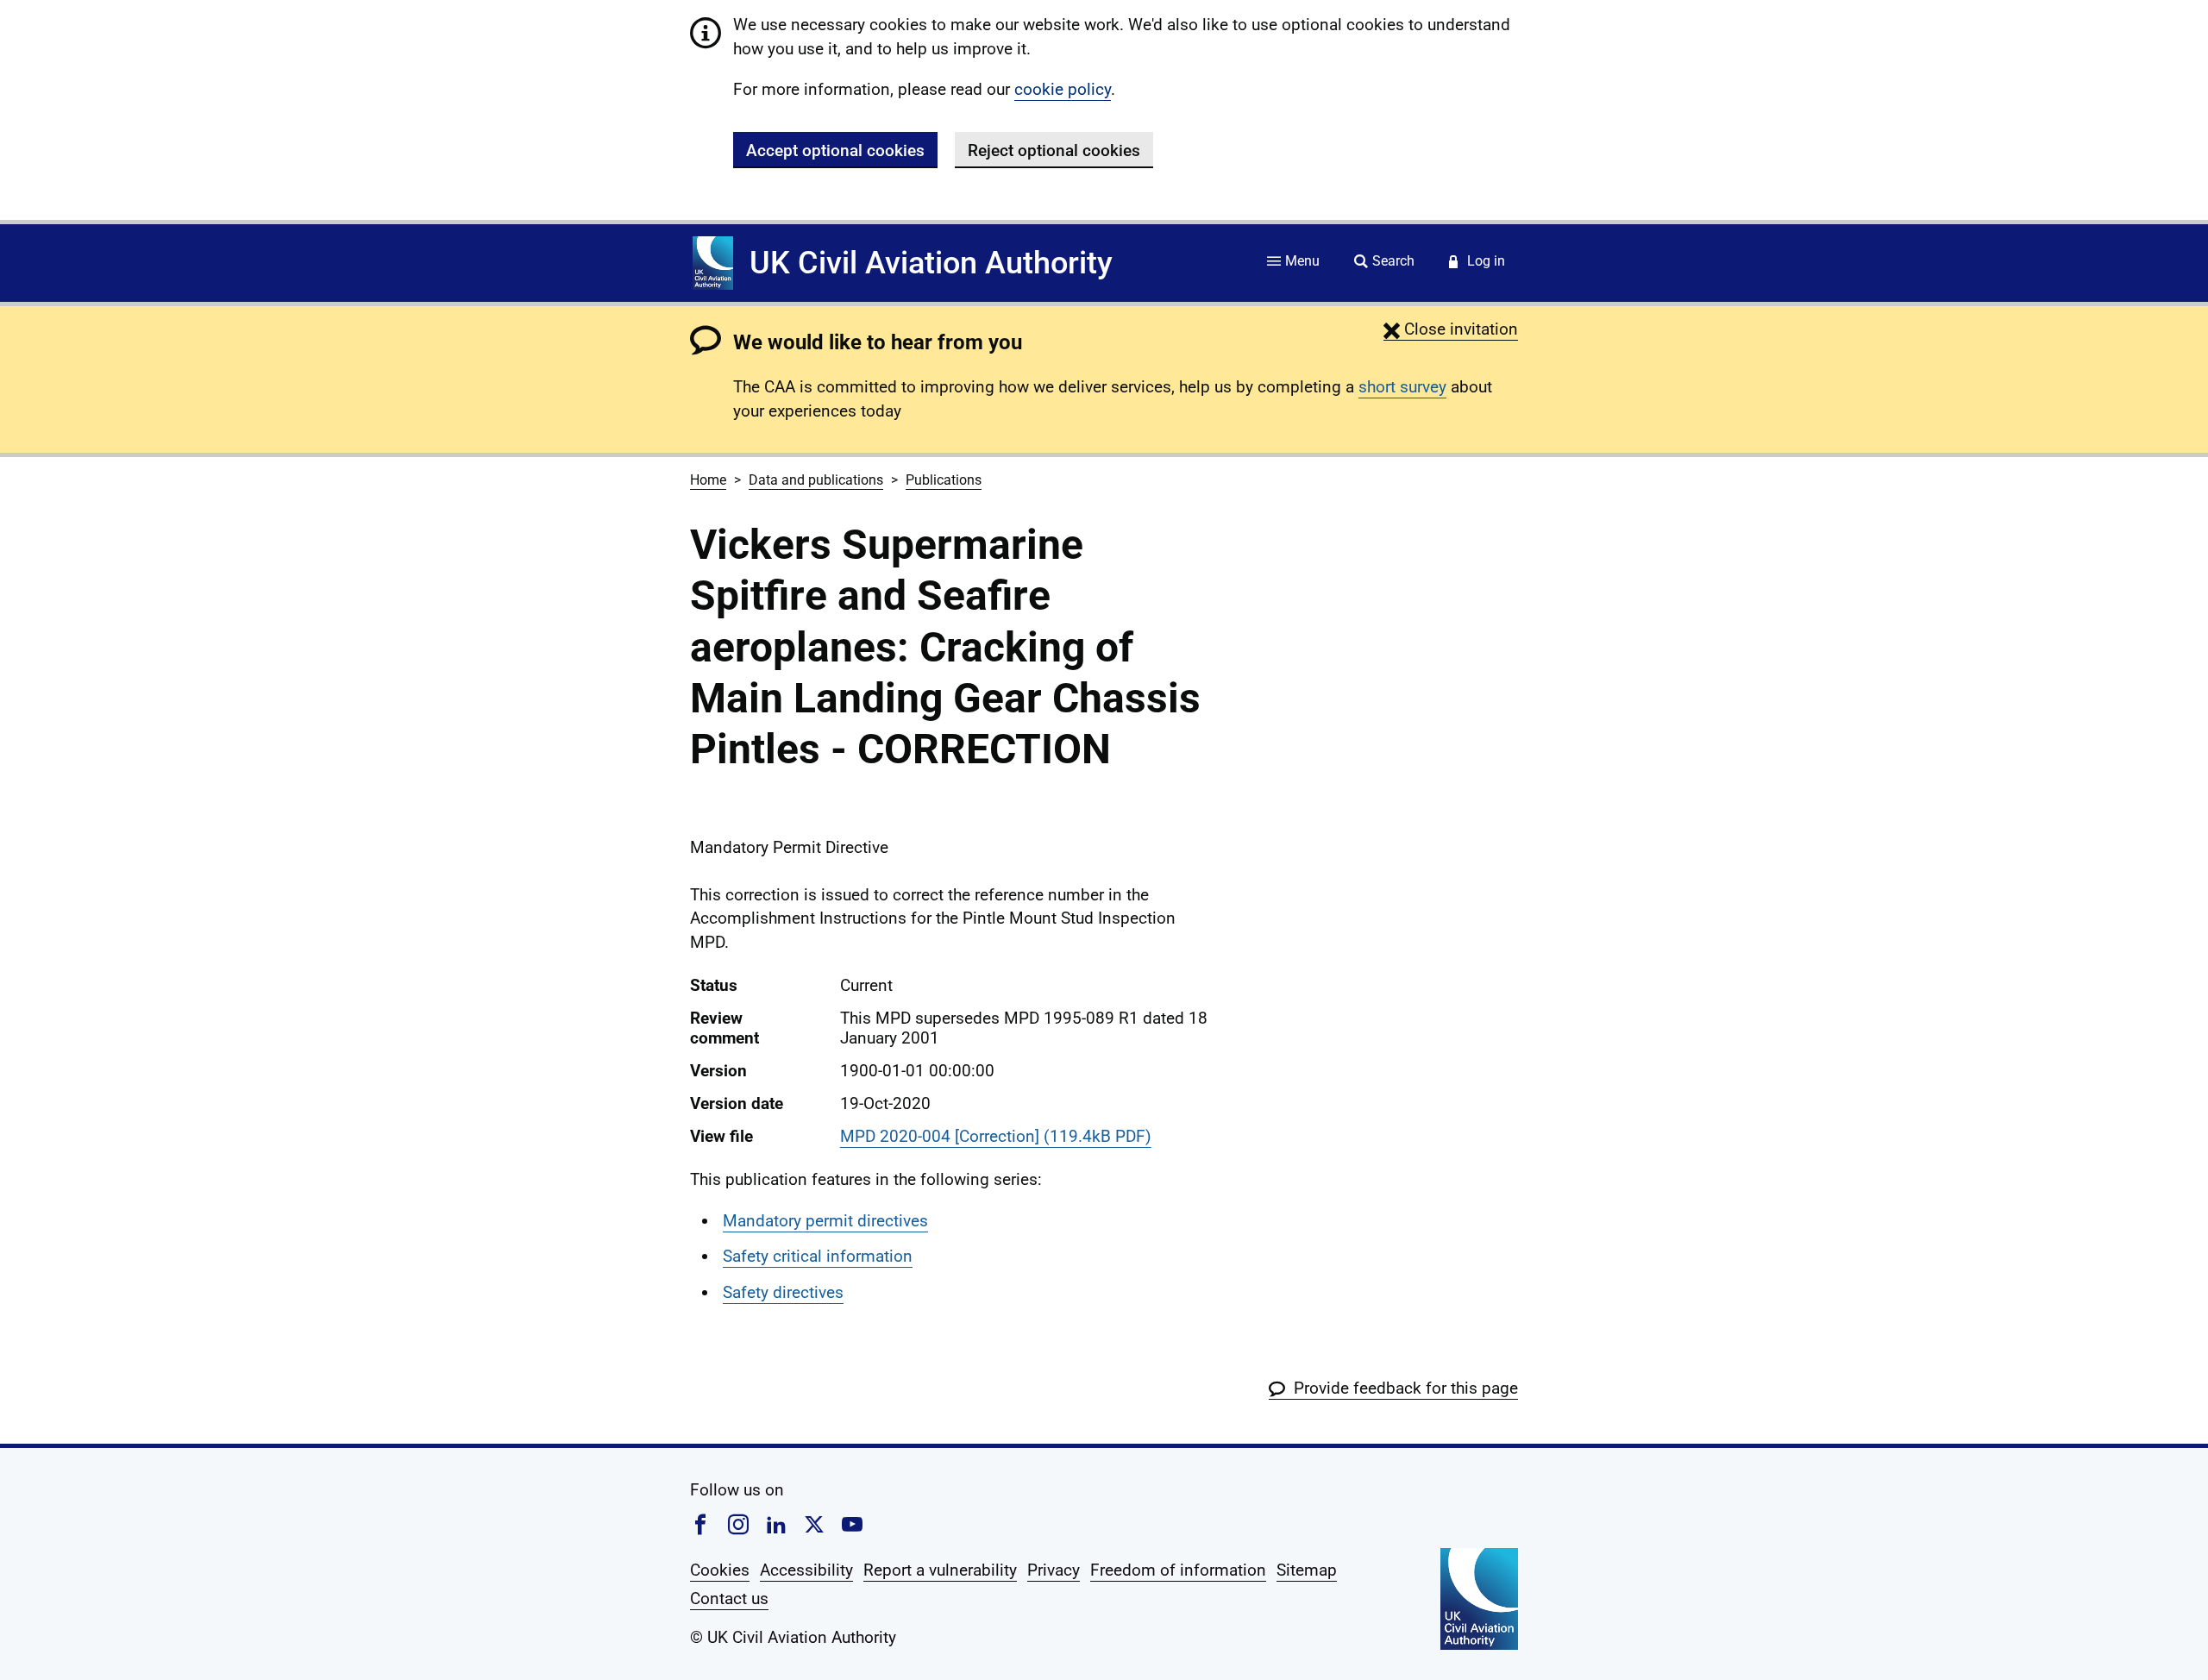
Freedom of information (1178, 1570)
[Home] (713, 263)
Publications (944, 480)
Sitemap (1307, 1570)
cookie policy (1063, 89)
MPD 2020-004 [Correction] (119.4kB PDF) (996, 1136)
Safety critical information (818, 1256)
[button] (1451, 329)
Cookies (720, 1570)
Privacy (1054, 1570)
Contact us (729, 1599)
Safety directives (783, 1292)
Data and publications (816, 480)
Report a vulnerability (940, 1570)
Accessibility (806, 1570)
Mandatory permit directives (825, 1221)
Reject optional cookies (1054, 150)
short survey (1402, 387)
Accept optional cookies (835, 150)
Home (708, 480)
